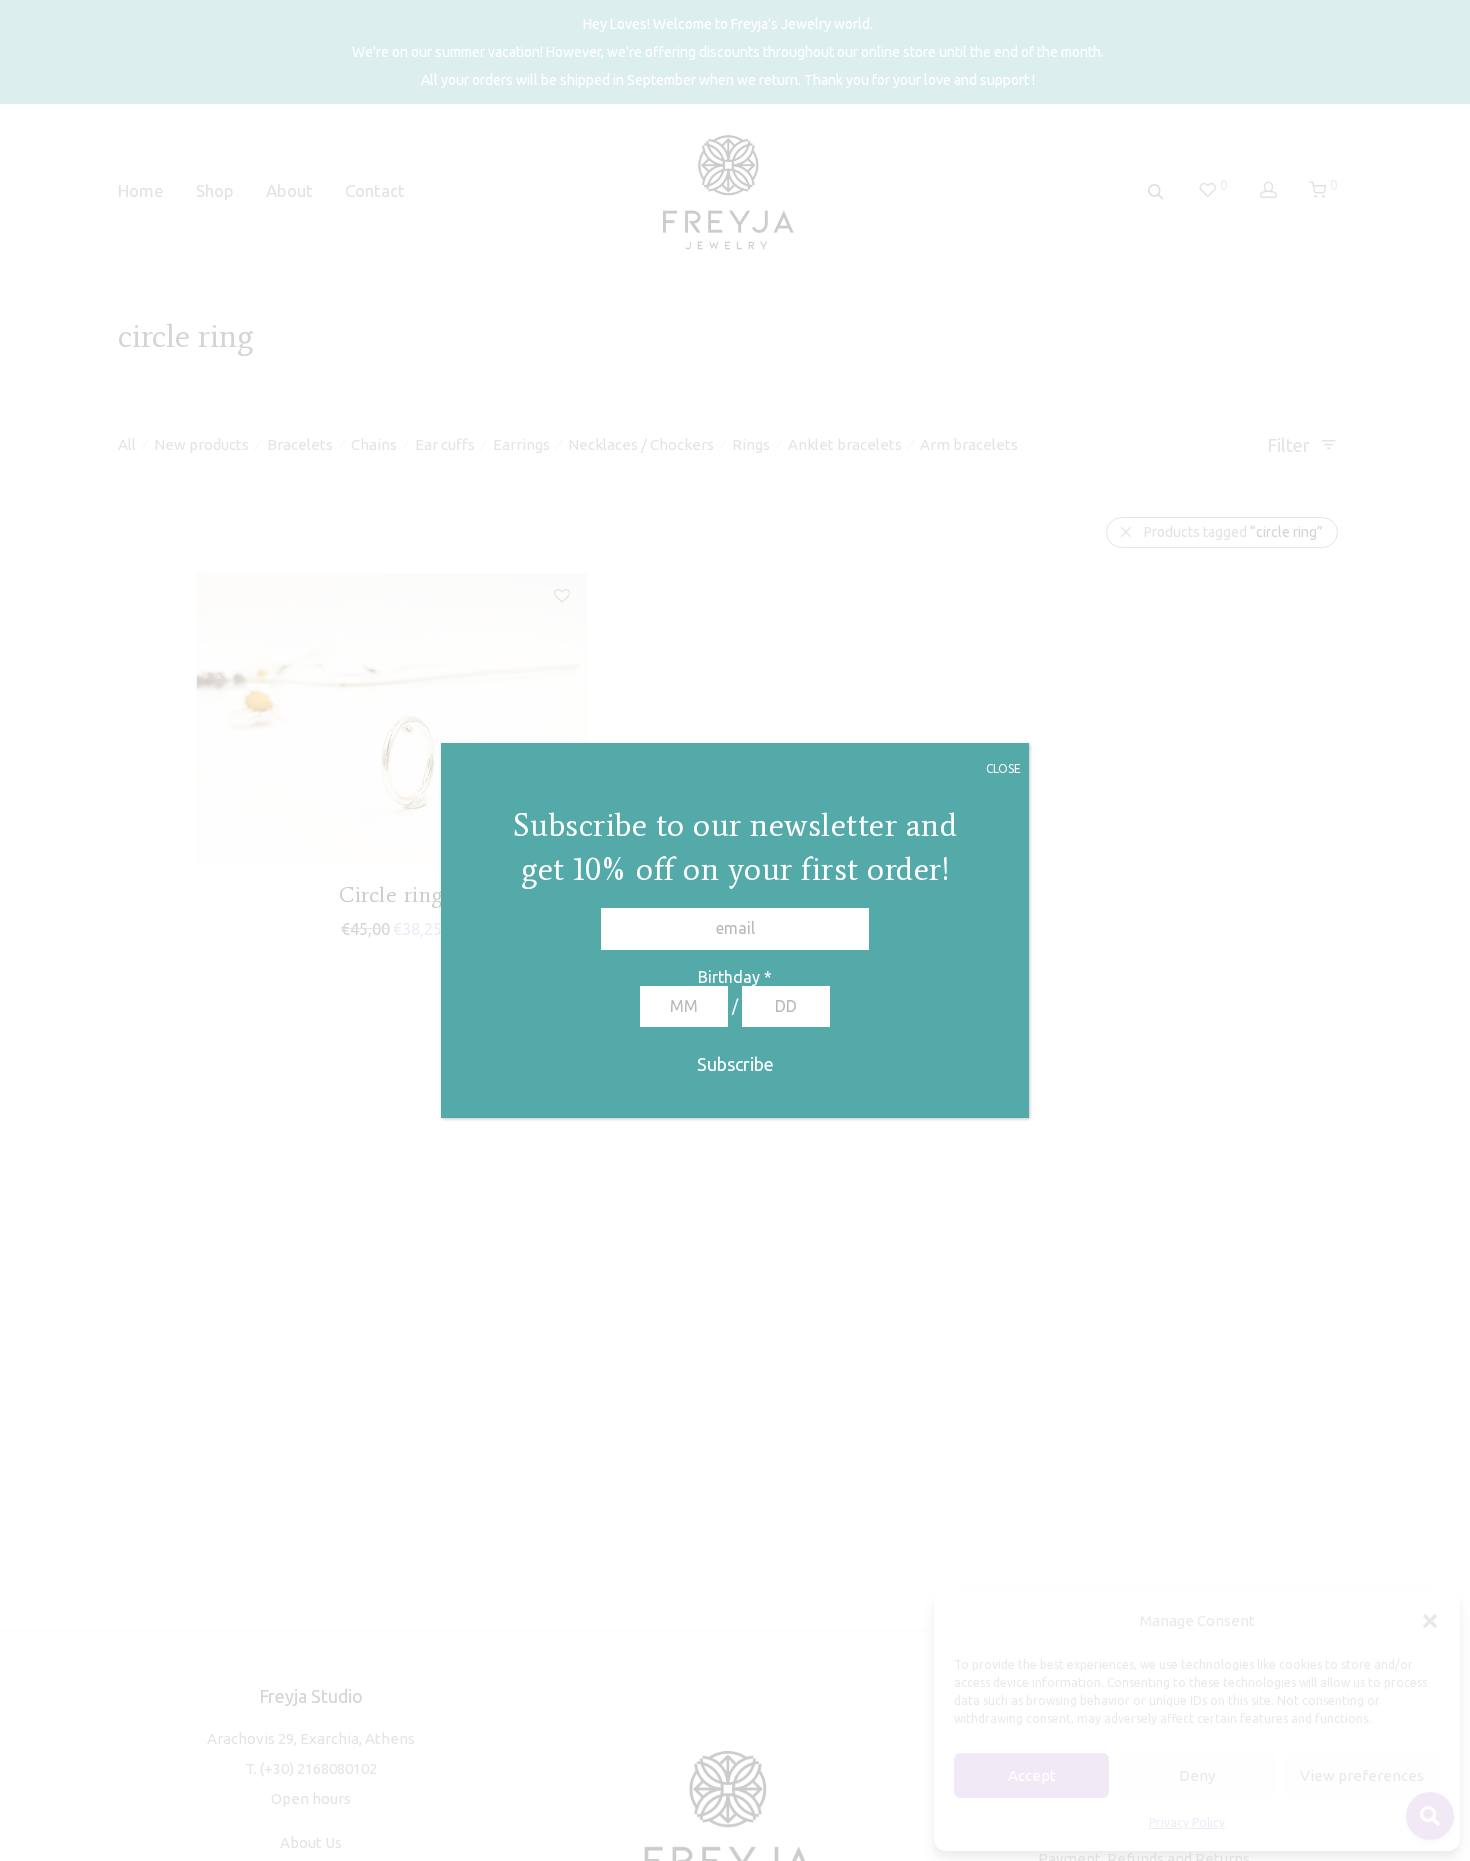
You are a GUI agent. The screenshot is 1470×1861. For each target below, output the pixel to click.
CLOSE (1003, 768)
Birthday (735, 977)
